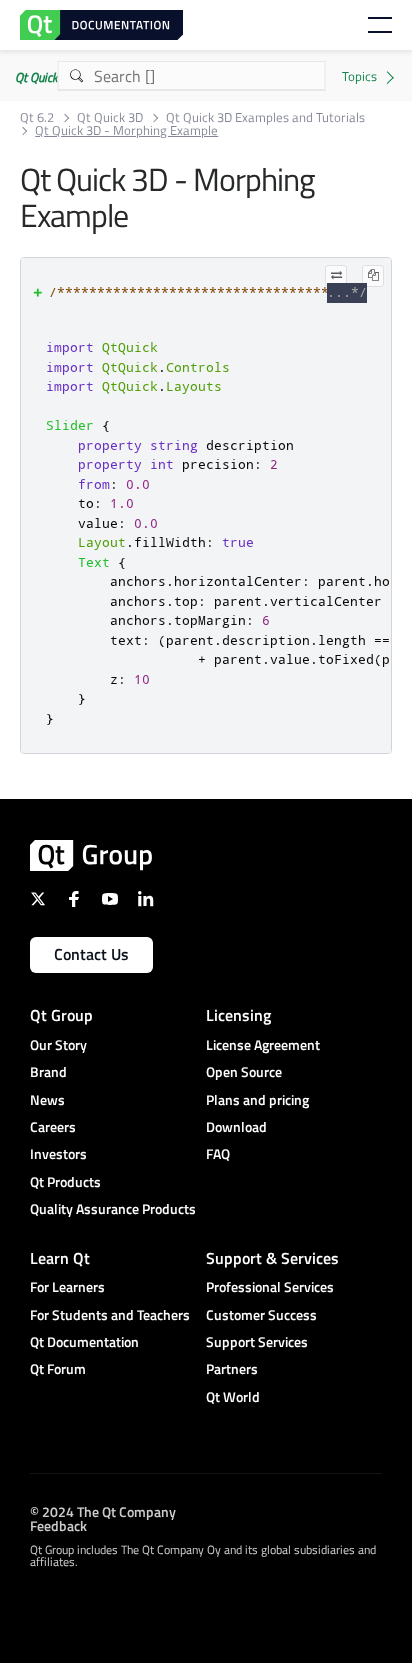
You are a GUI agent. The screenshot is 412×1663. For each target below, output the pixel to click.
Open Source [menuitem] (244, 1071)
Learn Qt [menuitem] (60, 1258)
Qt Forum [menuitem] (58, 1368)
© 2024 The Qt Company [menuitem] (103, 1510)
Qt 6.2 (37, 117)
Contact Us (91, 954)
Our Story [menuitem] (58, 1044)
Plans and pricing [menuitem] (257, 1099)
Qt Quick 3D (110, 117)
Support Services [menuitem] (257, 1341)
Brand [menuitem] (48, 1071)
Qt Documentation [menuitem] (84, 1341)
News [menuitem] (47, 1099)
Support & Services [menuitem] (272, 1258)
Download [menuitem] (236, 1126)
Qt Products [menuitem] (65, 1181)
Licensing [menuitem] (238, 1015)
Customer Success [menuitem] (261, 1314)
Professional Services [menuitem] (270, 1286)
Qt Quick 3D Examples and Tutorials (265, 117)
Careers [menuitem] (53, 1126)
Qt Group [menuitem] (61, 1015)
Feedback (58, 1524)
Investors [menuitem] (58, 1153)
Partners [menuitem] (232, 1368)
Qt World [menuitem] (233, 1396)
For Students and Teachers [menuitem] (110, 1314)
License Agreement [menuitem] (263, 1044)
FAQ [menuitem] (218, 1153)
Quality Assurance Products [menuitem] (113, 1208)
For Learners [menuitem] (67, 1286)
